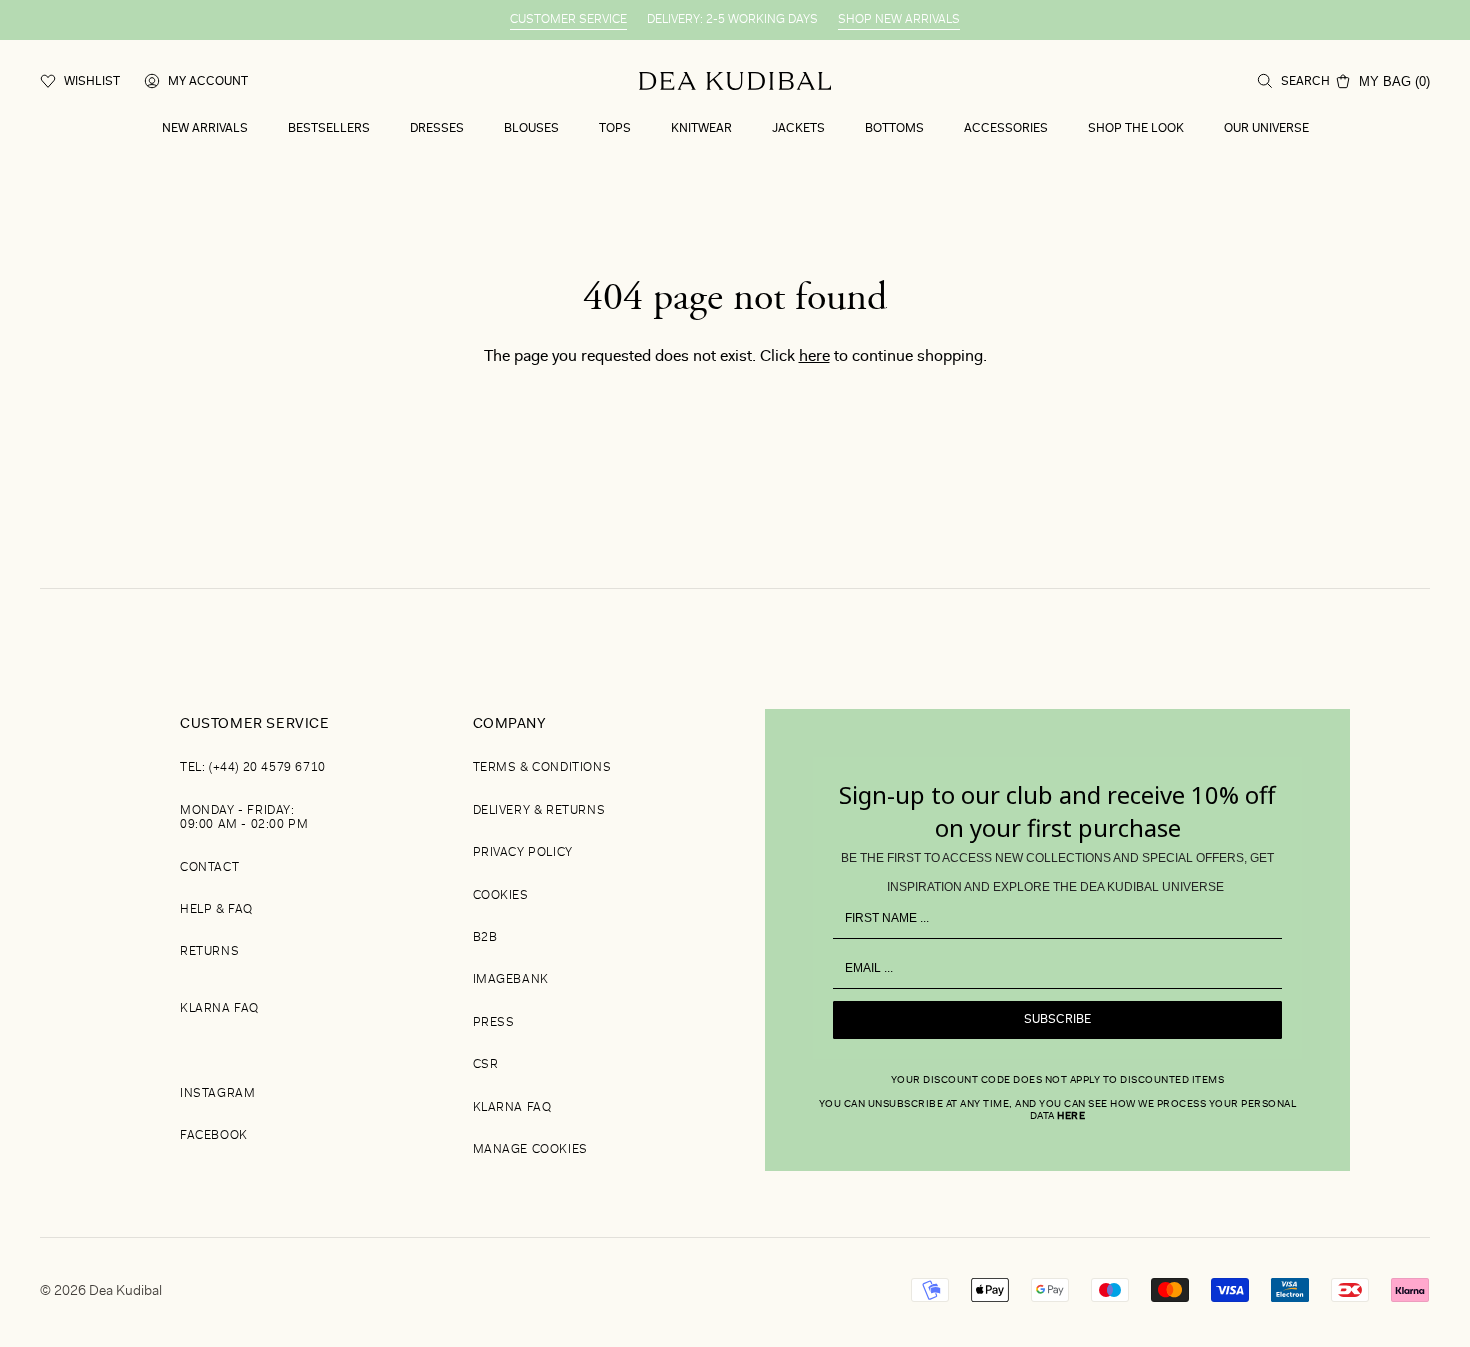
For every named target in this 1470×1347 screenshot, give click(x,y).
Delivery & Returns (539, 811)
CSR (486, 1065)
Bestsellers (329, 129)
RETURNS (209, 952)
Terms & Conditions (542, 768)
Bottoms (894, 129)
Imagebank (511, 980)
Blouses (531, 129)
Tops (615, 129)
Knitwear (701, 129)
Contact (209, 868)
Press (494, 1023)
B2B (485, 938)
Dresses (437, 129)
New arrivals (205, 129)
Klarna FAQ (219, 1009)
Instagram (217, 1094)
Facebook (214, 1136)
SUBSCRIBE (1057, 1020)
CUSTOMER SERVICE (568, 20)
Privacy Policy (523, 853)
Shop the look (1136, 129)
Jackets (798, 129)
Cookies (501, 896)
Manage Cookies (530, 1150)
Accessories (1006, 129)
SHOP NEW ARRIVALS (899, 20)
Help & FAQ (216, 910)
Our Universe (1266, 129)
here (814, 357)
